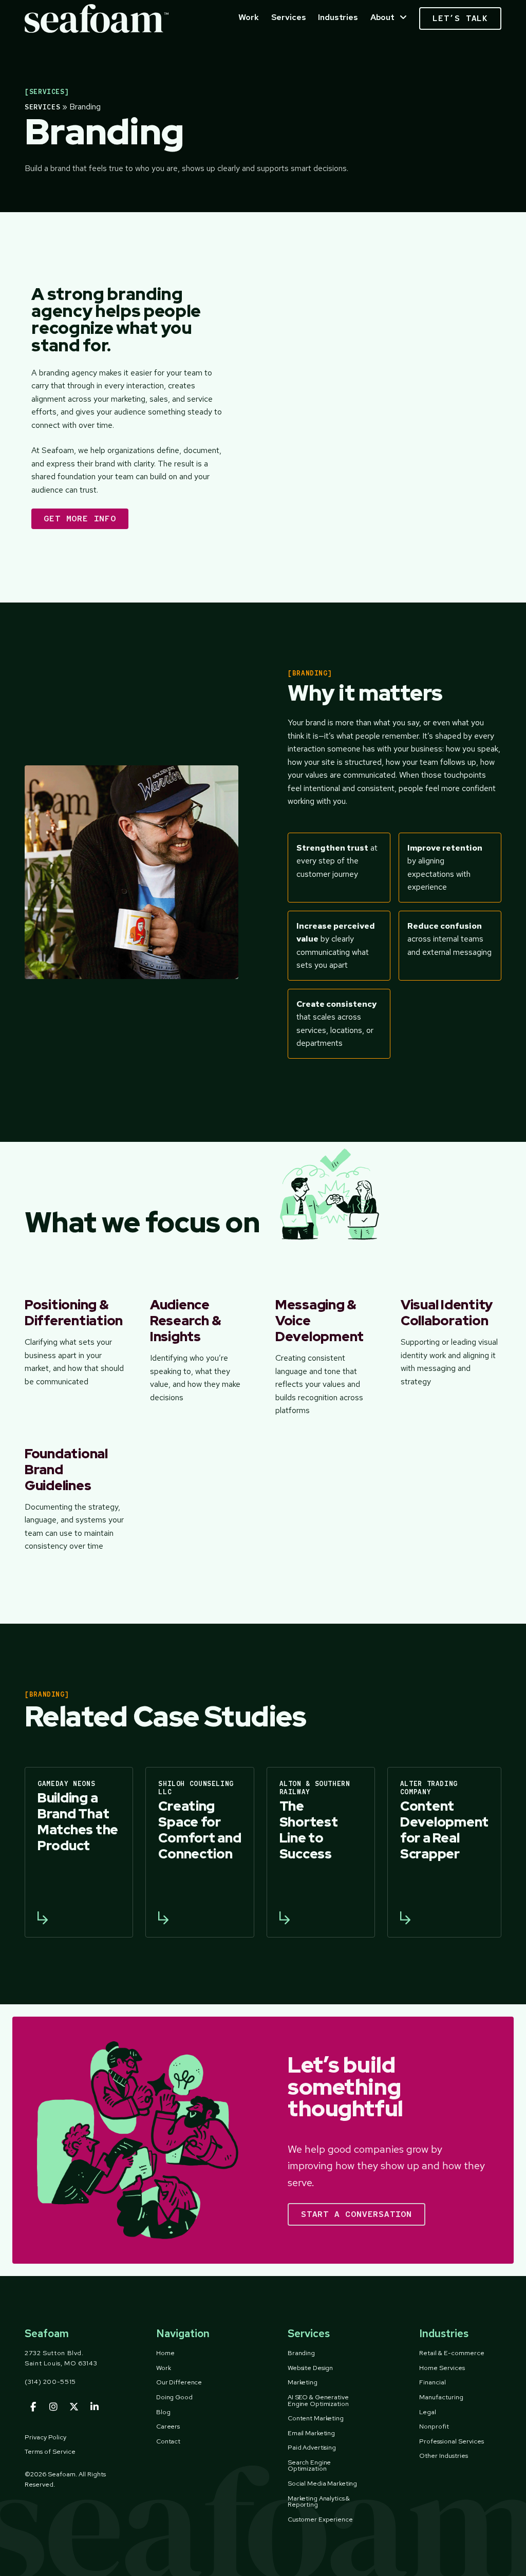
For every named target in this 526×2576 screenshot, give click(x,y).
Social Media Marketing (322, 2483)
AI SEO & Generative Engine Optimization (318, 2400)
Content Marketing (316, 2418)
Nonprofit (434, 2426)
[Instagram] (53, 2408)
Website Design (310, 2368)
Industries (338, 17)
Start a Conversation (356, 2214)
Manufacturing (441, 2397)
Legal (428, 2412)
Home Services (442, 2368)
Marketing (303, 2382)
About (382, 17)
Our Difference (179, 2382)
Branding (301, 2353)
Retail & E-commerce (452, 2353)
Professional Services (452, 2441)
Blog (163, 2412)
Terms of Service (50, 2451)
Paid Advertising (312, 2447)
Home (165, 2353)
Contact (168, 2441)
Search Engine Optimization (309, 2466)
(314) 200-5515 (50, 2382)
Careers (168, 2426)
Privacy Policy (45, 2437)
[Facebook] (33, 2408)
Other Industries (444, 2456)
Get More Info (80, 519)
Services (289, 17)
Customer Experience (320, 2519)
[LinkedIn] (95, 2408)
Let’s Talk (460, 18)
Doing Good (174, 2397)
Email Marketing (311, 2433)
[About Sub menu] (403, 17)
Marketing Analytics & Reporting (319, 2502)
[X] (74, 2408)
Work (248, 17)
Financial (433, 2382)
